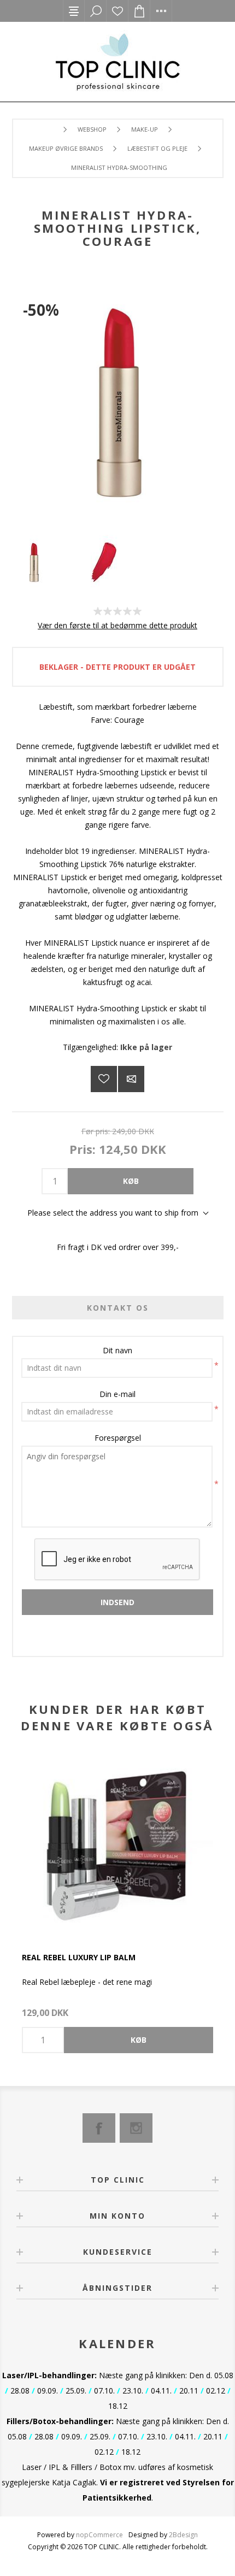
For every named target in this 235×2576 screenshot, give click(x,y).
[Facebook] (99, 2128)
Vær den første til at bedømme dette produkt (117, 625)
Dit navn (117, 1350)
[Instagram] (136, 2128)
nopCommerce (99, 2535)
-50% (41, 310)
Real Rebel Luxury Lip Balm (79, 1957)
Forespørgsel (118, 1438)
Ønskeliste (117, 11)
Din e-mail (117, 1394)
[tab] (118, 1308)
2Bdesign (183, 2535)
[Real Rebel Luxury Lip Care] (117, 1846)
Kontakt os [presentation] (118, 1308)
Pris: (83, 1149)
